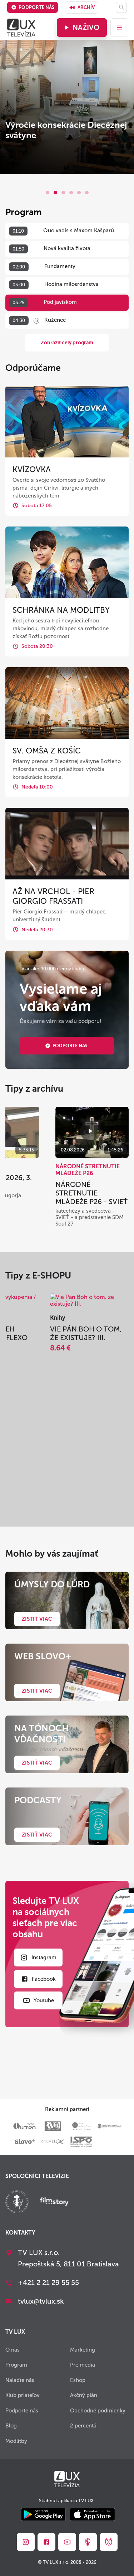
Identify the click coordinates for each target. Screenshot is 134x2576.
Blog (11, 2426)
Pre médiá (83, 2365)
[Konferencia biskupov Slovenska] (17, 2203)
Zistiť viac (37, 1619)
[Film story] (54, 2202)
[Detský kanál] (109, 2542)
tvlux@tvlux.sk (41, 2301)
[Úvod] (21, 28)
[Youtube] (67, 2542)
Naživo (86, 28)
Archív (86, 7)
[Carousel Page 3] (63, 193)
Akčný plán (84, 2395)
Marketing (83, 2350)
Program (16, 2365)
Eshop (78, 2380)
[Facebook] (46, 2542)
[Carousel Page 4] (71, 193)
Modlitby (16, 2441)
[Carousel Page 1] (48, 193)
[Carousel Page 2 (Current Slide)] (55, 193)
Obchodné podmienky (98, 2411)
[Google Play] (43, 2515)
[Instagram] (26, 2542)
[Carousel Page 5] (79, 193)
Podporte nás (36, 7)
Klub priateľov (23, 2395)
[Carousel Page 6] (87, 193)
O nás (13, 2350)
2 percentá (83, 2426)
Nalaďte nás (20, 2380)
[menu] (119, 28)
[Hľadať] (121, 7)
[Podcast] (88, 2542)
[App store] (92, 2515)
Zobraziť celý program (67, 343)
